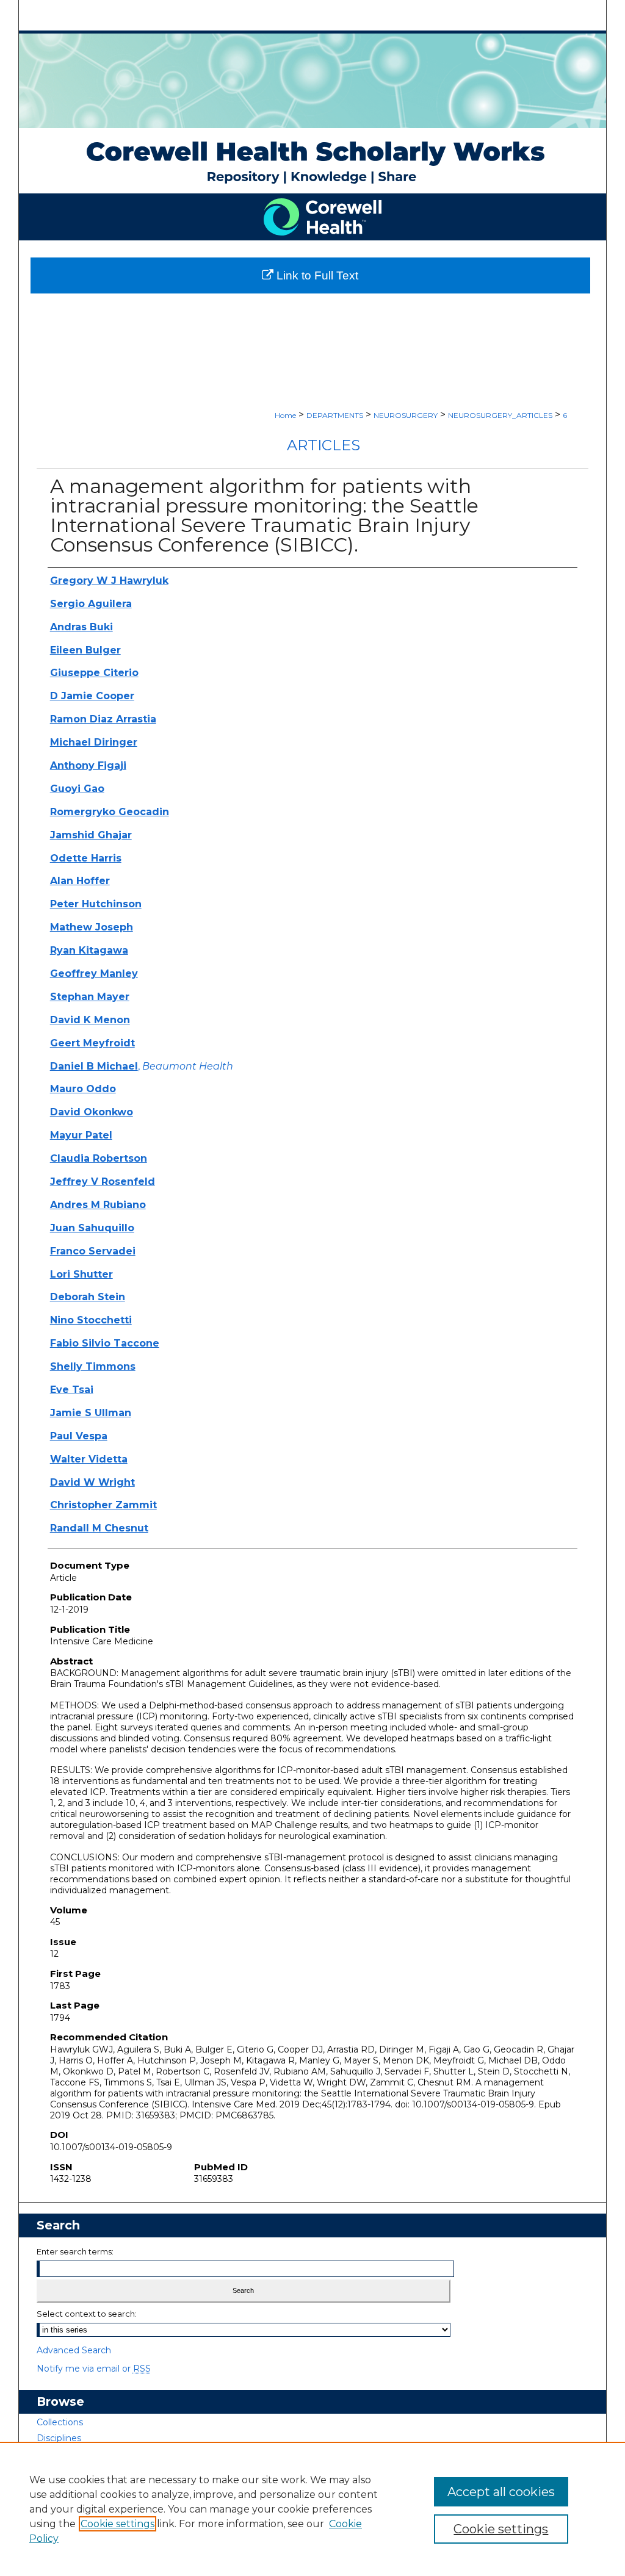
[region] (312, 2509)
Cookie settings (117, 2524)
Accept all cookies (501, 2492)
